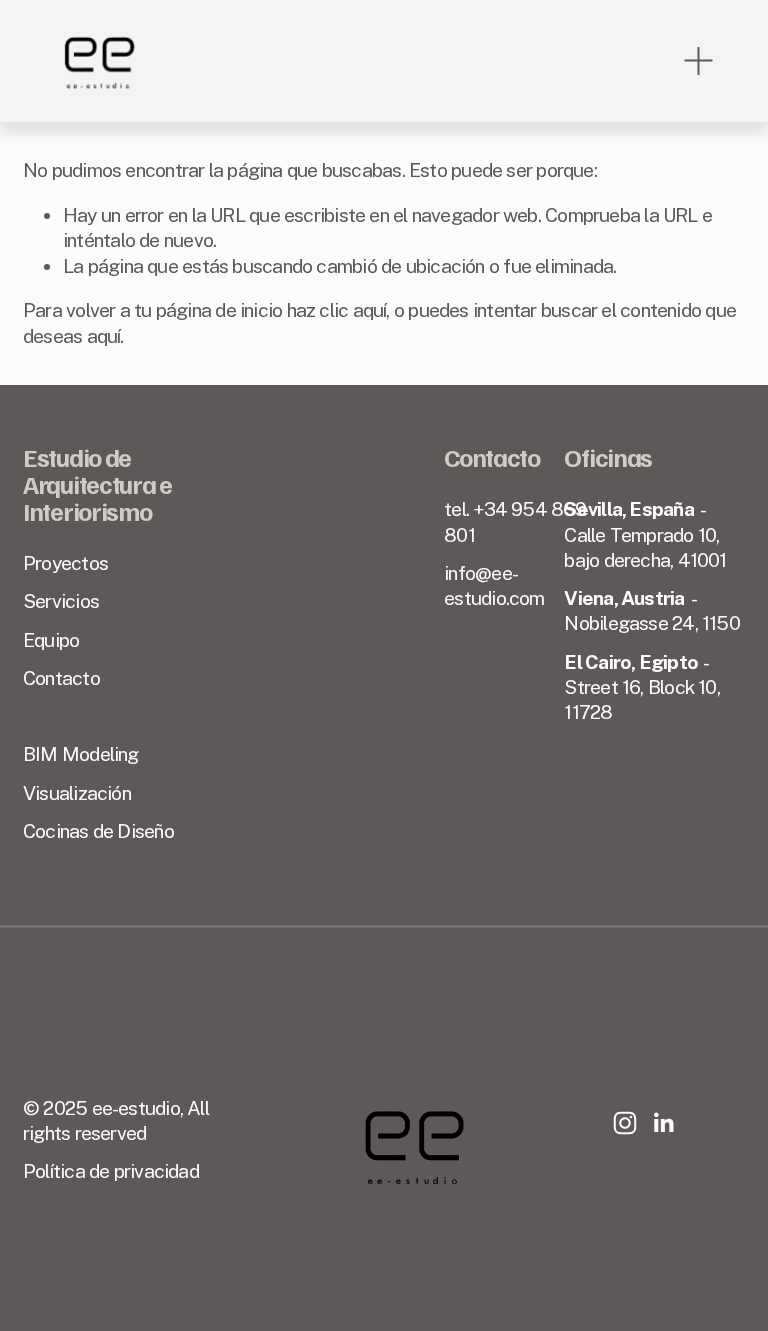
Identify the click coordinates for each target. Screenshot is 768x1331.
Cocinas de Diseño (98, 831)
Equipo (51, 640)
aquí (104, 336)
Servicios (61, 601)
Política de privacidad (111, 1171)
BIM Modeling (81, 754)
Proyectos (65, 563)
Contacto (61, 678)
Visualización (77, 793)
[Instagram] (625, 1123)
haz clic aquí (337, 310)
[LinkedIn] (663, 1123)
